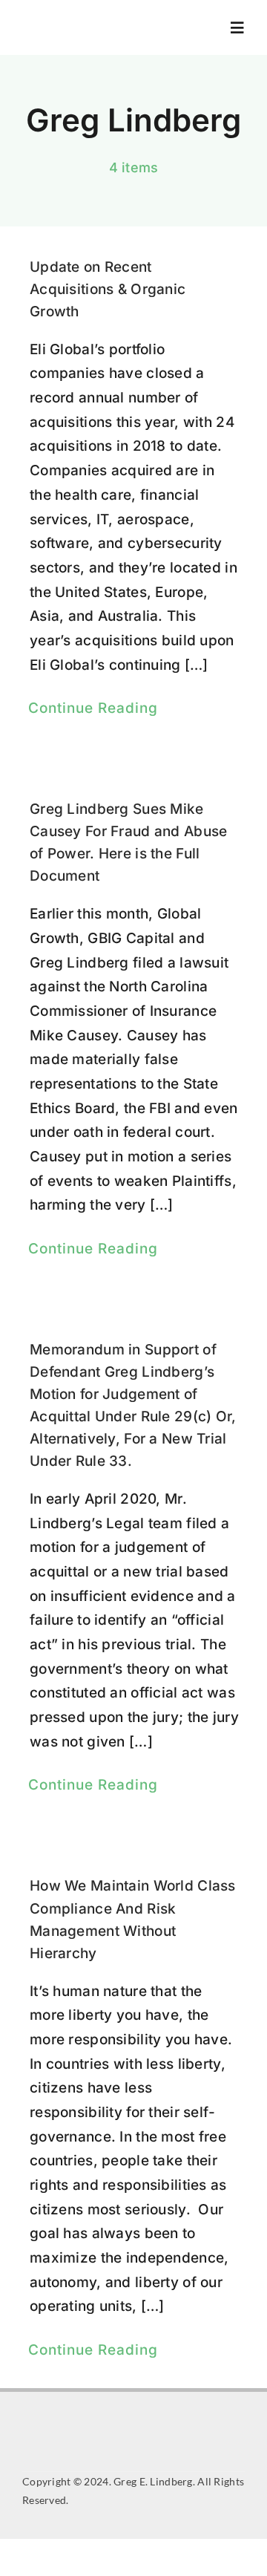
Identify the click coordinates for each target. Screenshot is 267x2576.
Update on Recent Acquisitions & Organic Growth (108, 289)
